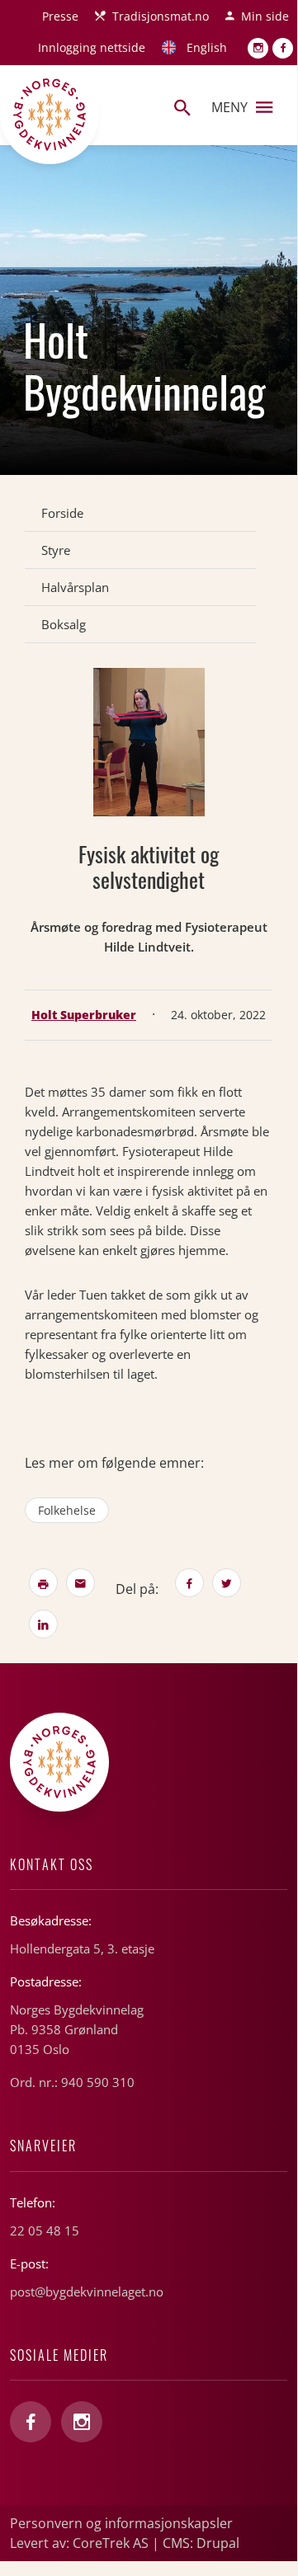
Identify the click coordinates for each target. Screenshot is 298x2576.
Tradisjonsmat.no (161, 16)
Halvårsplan (75, 587)
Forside (62, 513)
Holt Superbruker (84, 1015)
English (207, 47)
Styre (56, 550)
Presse (60, 16)
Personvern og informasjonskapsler (121, 2523)
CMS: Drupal (201, 2543)
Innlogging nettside (92, 47)
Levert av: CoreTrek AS (79, 2543)
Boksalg (64, 624)
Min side (265, 16)
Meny (229, 107)
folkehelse (67, 1510)
